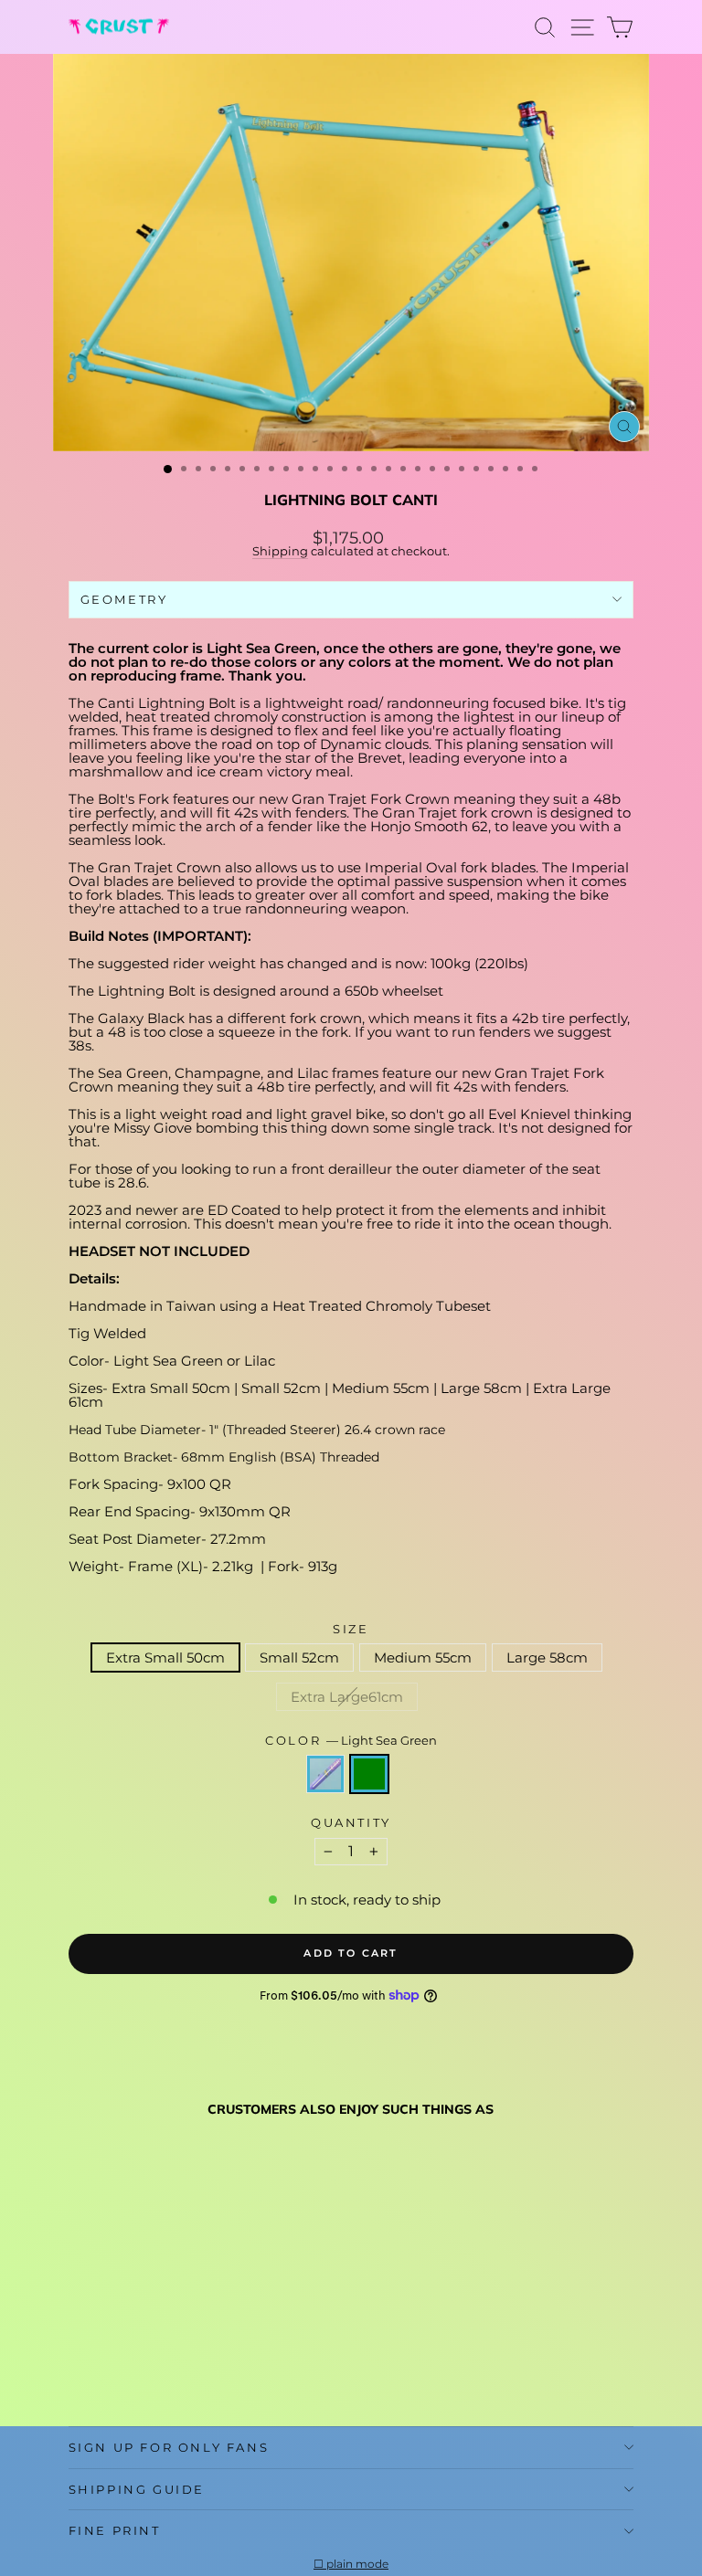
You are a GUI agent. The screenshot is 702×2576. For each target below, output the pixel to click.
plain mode (357, 2564)
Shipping (280, 551)
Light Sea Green (369, 1774)
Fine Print (115, 2530)
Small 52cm (299, 1658)
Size (351, 1629)
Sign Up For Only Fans (169, 2447)
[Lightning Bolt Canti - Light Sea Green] (100, 2368)
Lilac (325, 1774)
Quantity (351, 1823)
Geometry (124, 599)
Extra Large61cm (347, 1697)
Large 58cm (547, 1658)
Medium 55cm (423, 1658)
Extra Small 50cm (165, 1658)
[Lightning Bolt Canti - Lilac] (79, 2368)
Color (351, 1741)
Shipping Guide (137, 2489)
